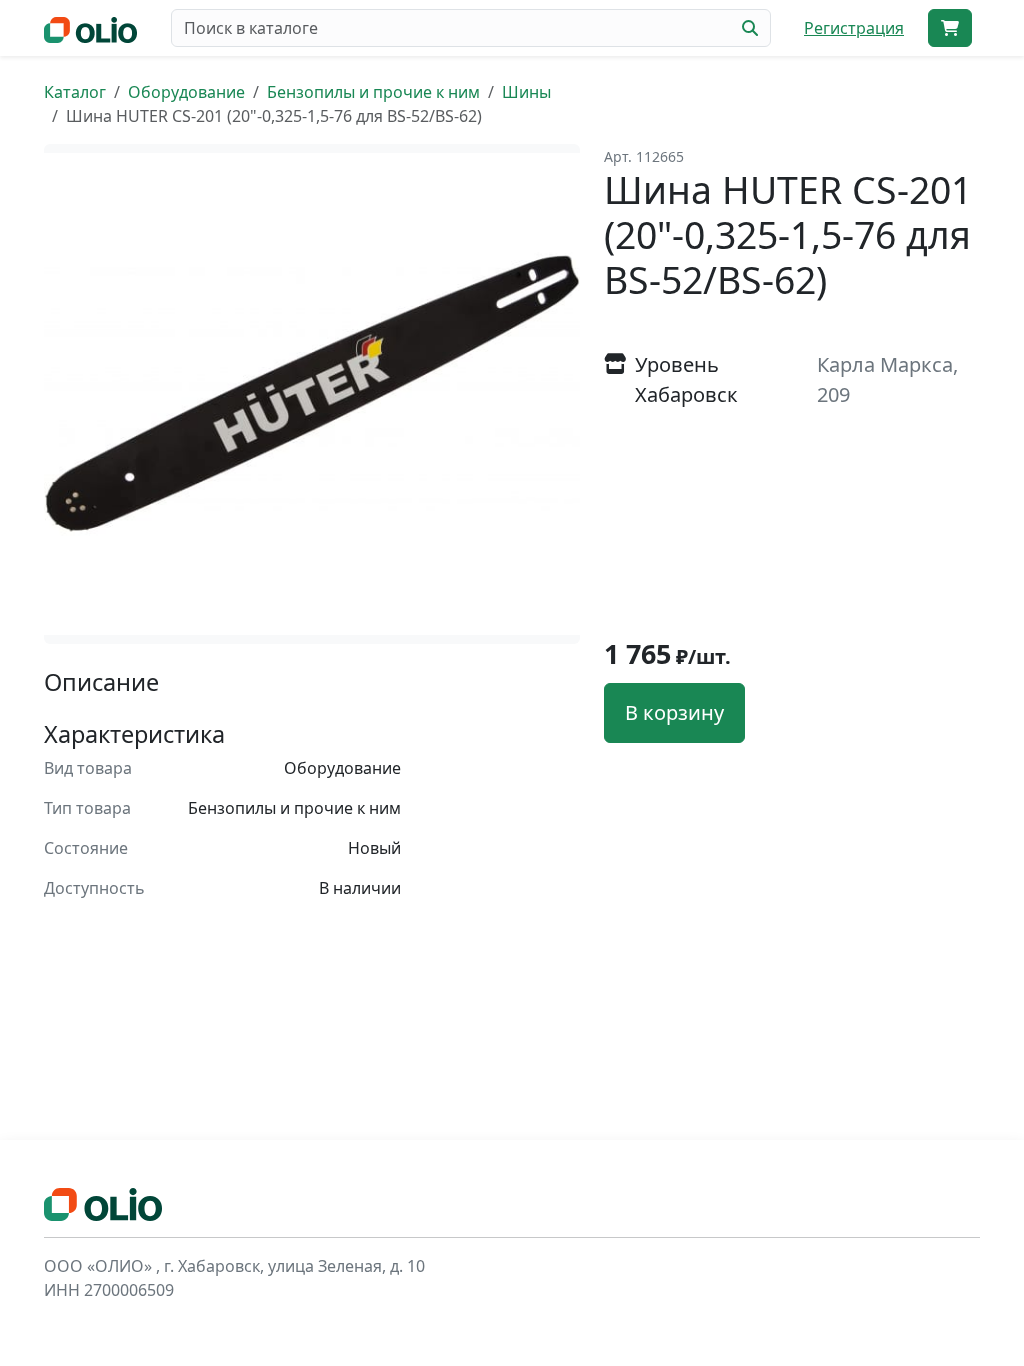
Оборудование (186, 92)
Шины (526, 92)
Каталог (75, 92)
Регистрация (854, 28)
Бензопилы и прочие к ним (373, 92)
